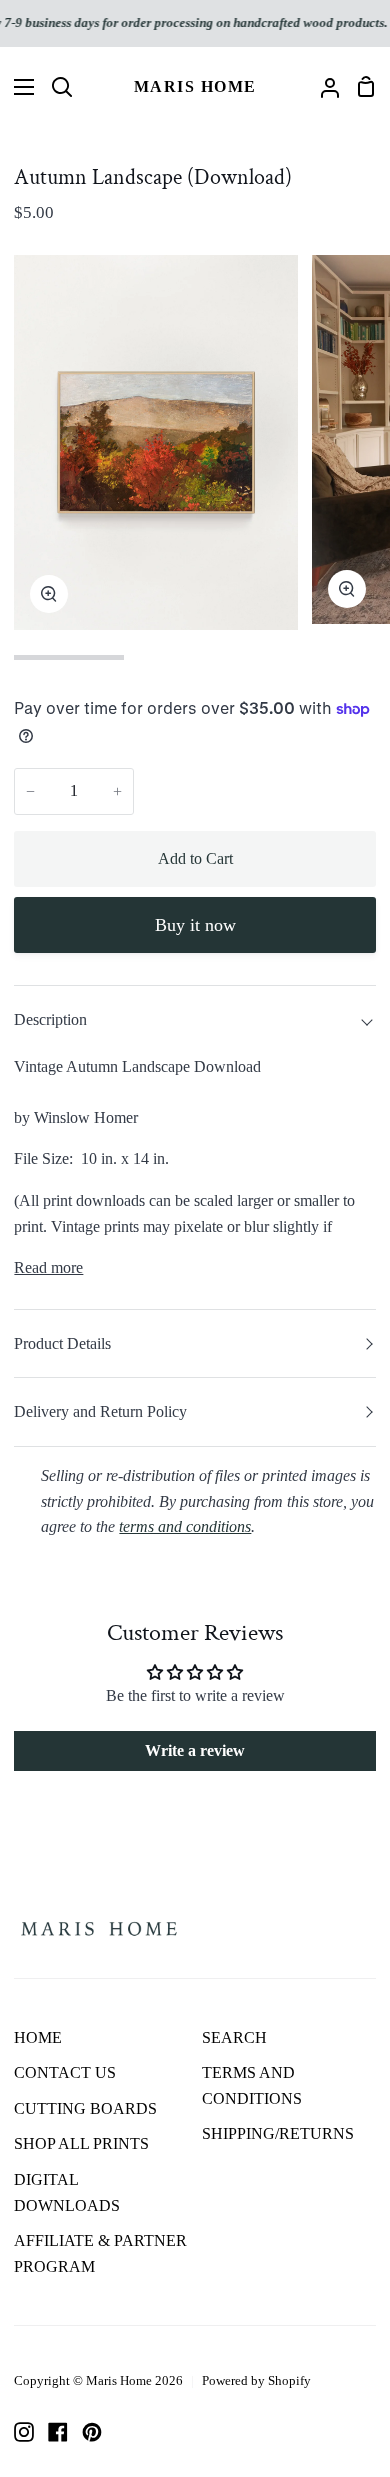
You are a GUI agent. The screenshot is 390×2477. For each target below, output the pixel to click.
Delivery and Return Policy (100, 1411)
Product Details (62, 1343)
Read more (48, 1267)
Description (50, 1019)
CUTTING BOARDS (85, 2108)
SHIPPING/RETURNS (278, 2133)
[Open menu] (18, 87)
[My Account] (322, 87)
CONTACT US (65, 2072)
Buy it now (195, 925)
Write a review (195, 1750)
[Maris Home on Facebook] (58, 2432)
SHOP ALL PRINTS (81, 2143)
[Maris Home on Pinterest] (92, 2432)
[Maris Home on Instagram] (24, 2432)
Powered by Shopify (256, 2380)
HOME (38, 2037)
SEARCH (234, 2037)
